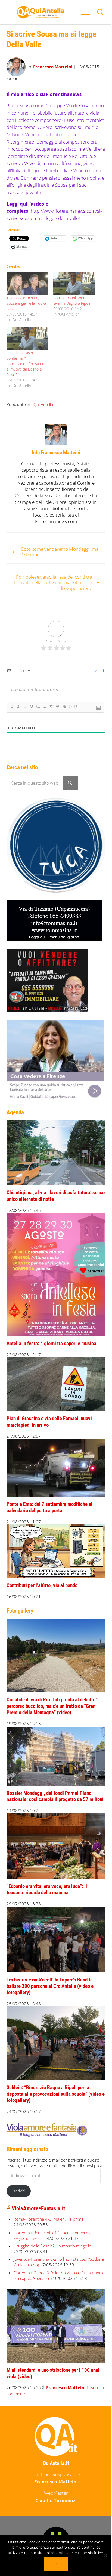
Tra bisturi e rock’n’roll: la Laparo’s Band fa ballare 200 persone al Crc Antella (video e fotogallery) (50, 1986)
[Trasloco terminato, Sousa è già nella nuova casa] (27, 283)
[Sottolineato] (25, 706)
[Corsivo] (18, 706)
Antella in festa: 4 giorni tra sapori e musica (51, 1344)
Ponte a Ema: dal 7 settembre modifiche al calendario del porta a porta (49, 1507)
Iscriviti (19, 2191)
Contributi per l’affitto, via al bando (42, 1585)
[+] (77, 706)
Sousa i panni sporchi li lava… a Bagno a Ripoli (73, 301)
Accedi (99, 671)
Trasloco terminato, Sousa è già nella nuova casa (26, 303)
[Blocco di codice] (57, 706)
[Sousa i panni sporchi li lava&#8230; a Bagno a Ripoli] (74, 283)
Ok (56, 2564)
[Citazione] (51, 706)
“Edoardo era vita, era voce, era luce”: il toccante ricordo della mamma (47, 1890)
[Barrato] (31, 706)
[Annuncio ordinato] (38, 706)
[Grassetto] (12, 706)
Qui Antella (43, 404)
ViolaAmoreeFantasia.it (38, 2208)
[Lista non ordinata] (44, 706)
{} (70, 706)
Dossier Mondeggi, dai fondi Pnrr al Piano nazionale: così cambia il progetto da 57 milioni (55, 1796)
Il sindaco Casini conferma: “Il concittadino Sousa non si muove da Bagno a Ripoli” (27, 364)
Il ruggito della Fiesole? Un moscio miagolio (52, 2246)
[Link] (64, 706)
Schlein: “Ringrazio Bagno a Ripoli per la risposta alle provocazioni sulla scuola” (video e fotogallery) (56, 2094)
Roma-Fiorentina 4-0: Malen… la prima (49, 2219)
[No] (105, 2555)
